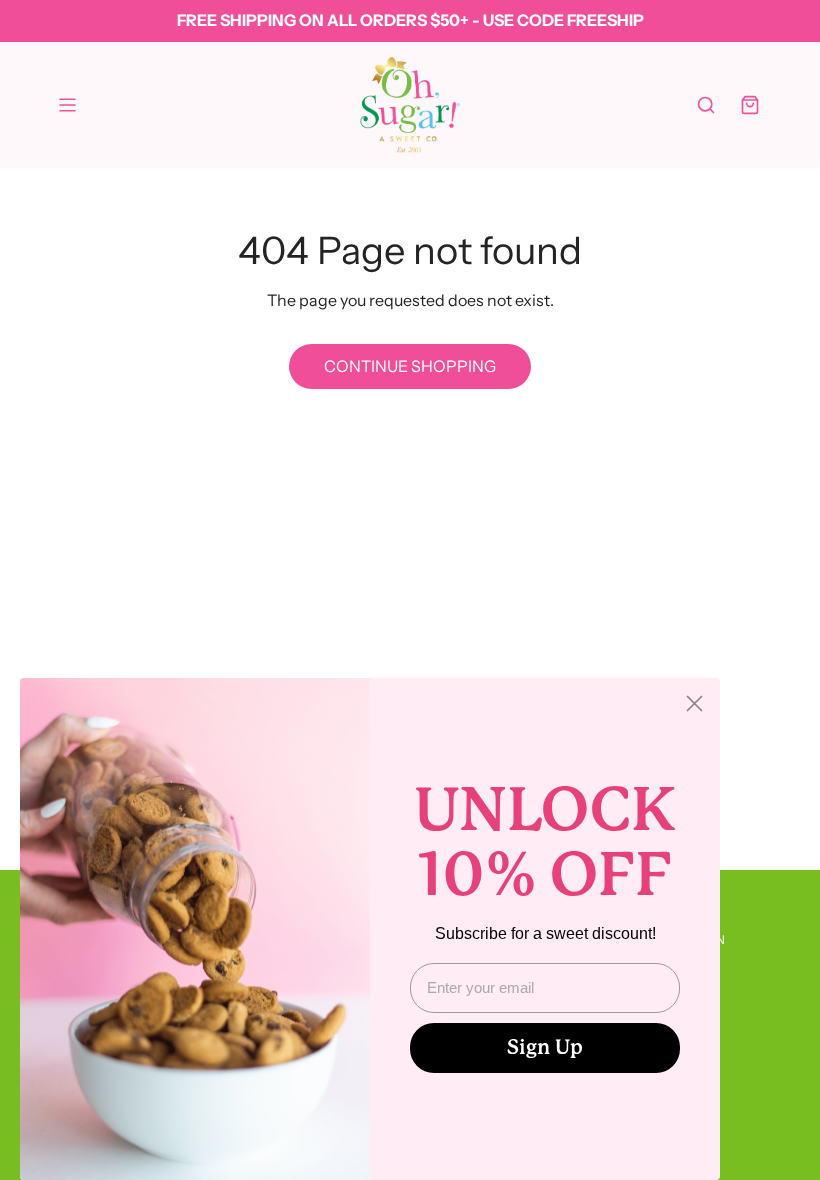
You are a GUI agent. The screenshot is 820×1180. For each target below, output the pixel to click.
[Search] (706, 105)
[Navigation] (67, 105)
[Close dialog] (694, 703)
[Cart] (750, 105)
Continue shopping (410, 366)
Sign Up (545, 1047)
